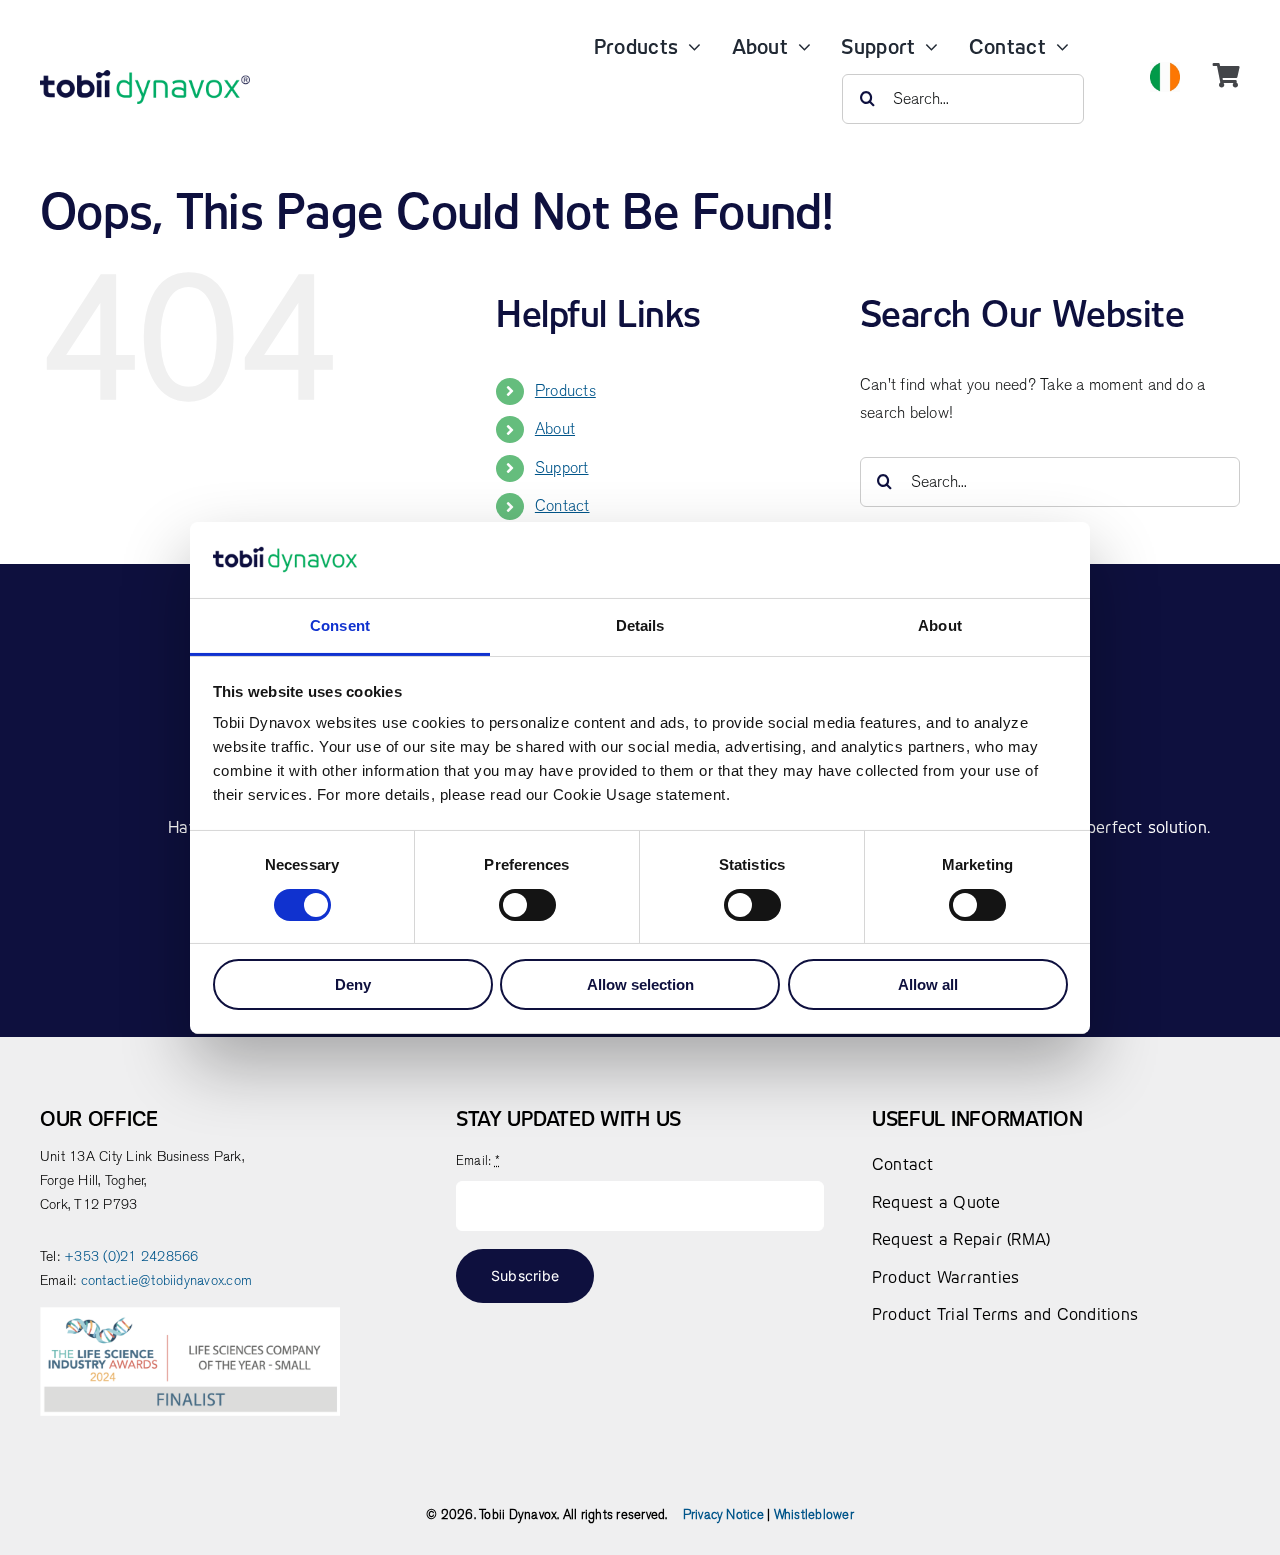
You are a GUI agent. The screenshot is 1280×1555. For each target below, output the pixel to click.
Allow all (928, 984)
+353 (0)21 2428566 (131, 1256)
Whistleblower (814, 1514)
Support (562, 468)
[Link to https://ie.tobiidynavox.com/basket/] (1226, 75)
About (555, 429)
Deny (353, 984)
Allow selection (640, 984)
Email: (478, 1160)
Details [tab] (640, 625)
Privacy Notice (723, 1514)
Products (565, 391)
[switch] (527, 905)
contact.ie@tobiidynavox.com (166, 1280)
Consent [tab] (340, 625)
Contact (562, 506)
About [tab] (940, 625)
